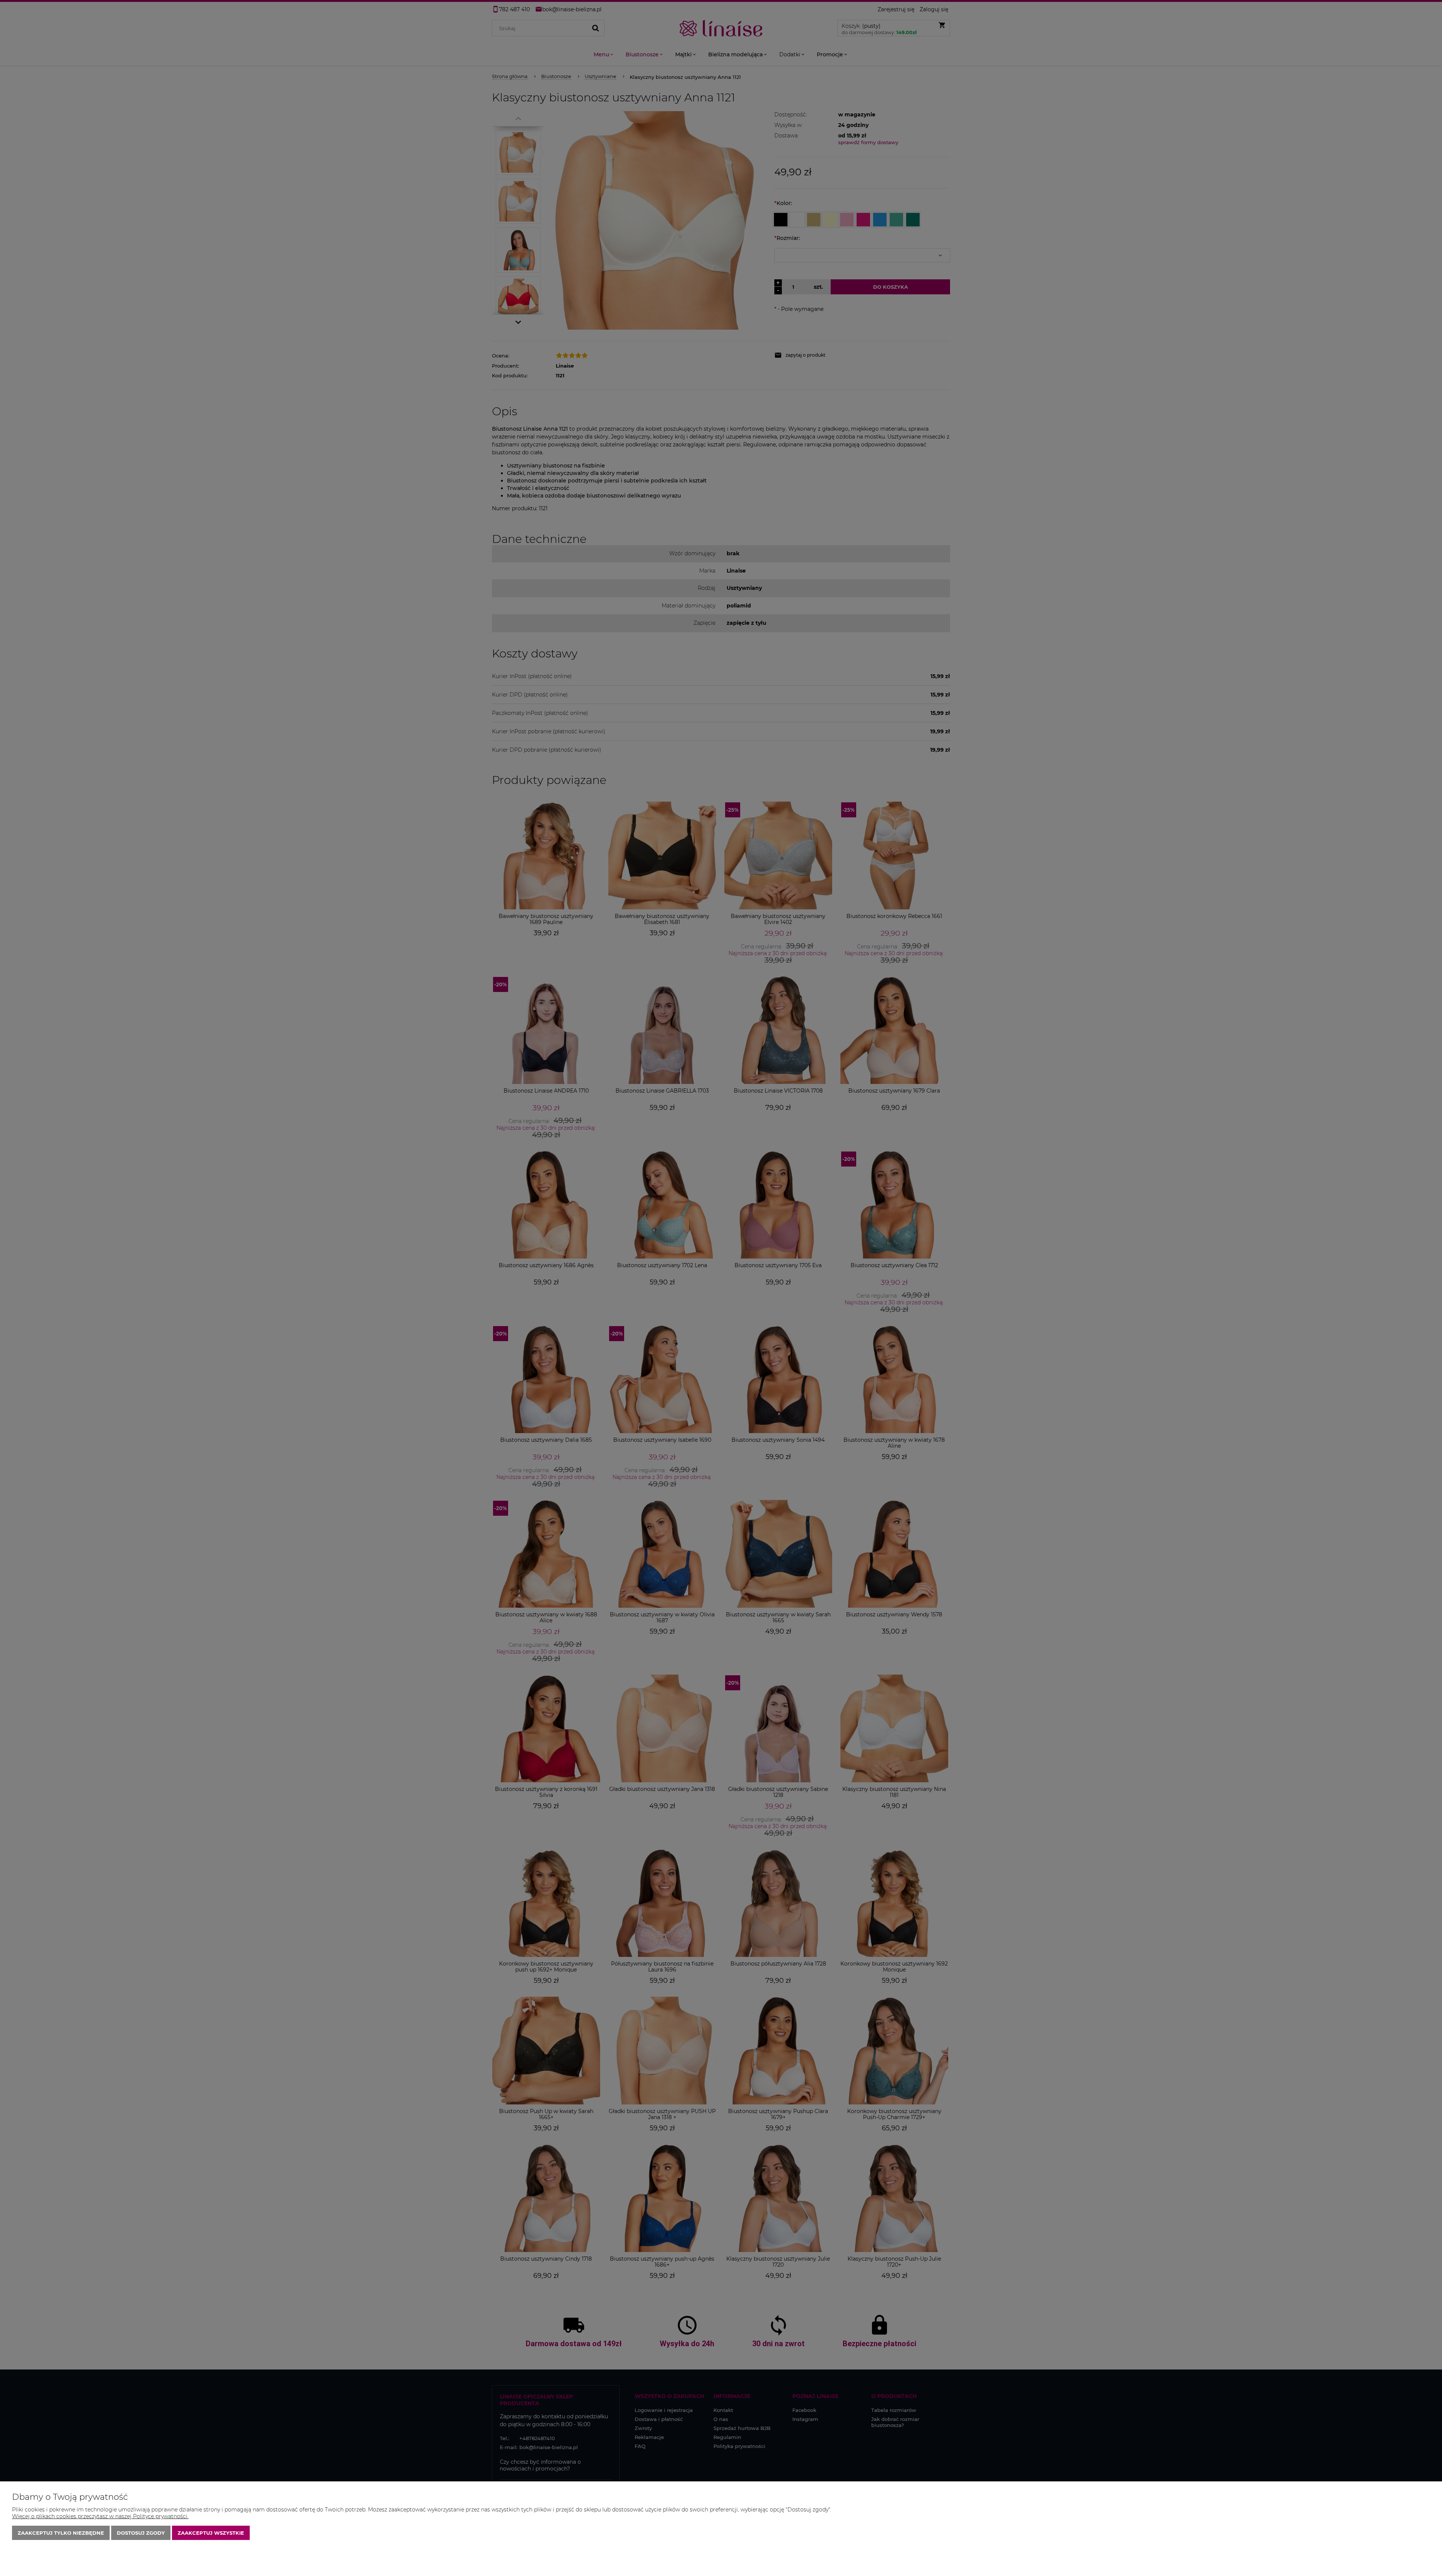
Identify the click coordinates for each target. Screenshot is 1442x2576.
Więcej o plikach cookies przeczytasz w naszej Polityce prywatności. (100, 2516)
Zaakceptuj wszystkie (211, 2533)
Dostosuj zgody (141, 2533)
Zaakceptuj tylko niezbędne (61, 2533)
